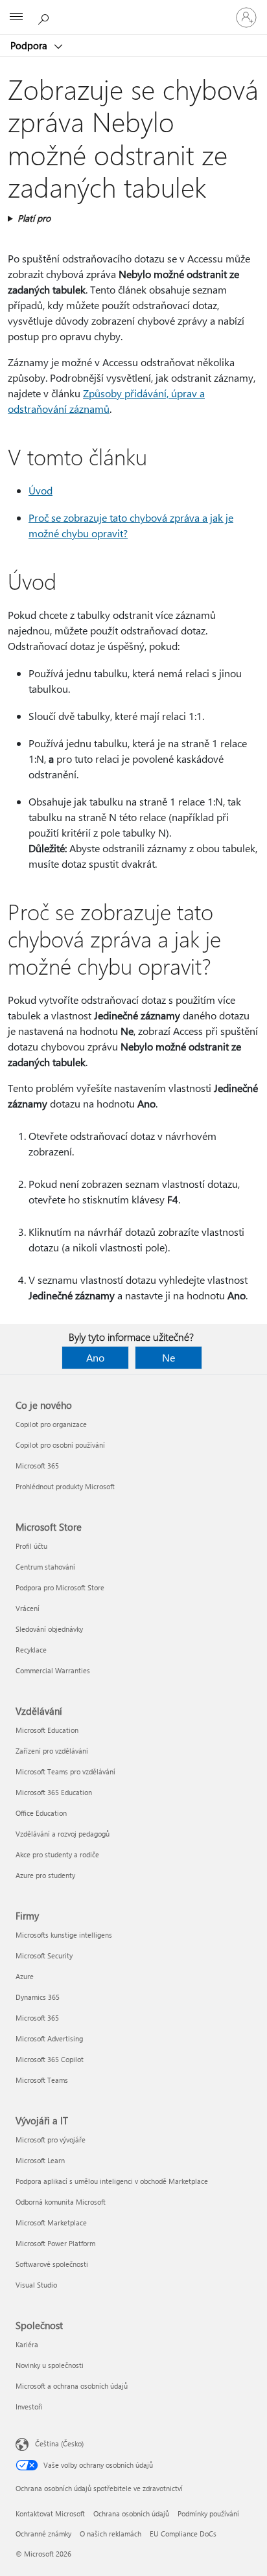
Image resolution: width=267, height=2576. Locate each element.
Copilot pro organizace (51, 1424)
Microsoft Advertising (49, 2038)
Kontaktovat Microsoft (50, 2513)
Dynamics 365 (38, 1997)
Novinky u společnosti (50, 2365)
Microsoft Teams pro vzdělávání (65, 1771)
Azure (25, 1976)
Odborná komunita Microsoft (61, 2202)
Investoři (29, 2407)
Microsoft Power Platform (55, 2243)
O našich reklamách (110, 2534)
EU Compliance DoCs (183, 2534)
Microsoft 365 (37, 1466)
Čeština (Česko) (59, 2443)
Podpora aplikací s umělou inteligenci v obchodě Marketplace (112, 2181)
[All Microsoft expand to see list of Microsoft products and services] (16, 17)
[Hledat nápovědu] (45, 17)
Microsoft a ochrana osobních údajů (72, 2386)
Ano (95, 1357)
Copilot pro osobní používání (60, 1445)
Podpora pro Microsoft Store (60, 1587)
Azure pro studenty (45, 1875)
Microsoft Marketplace (51, 2222)
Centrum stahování (45, 1567)
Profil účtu (31, 1546)
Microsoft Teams (42, 2080)
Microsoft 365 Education (54, 1792)
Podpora (30, 45)
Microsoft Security (44, 1955)
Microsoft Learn (40, 2160)
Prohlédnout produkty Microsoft (65, 1486)
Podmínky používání (208, 2513)
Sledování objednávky (49, 1629)
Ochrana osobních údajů (131, 2513)
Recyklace (31, 1650)
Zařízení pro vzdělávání (52, 1751)
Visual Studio (36, 2285)
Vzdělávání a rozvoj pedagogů (63, 1834)
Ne (168, 1357)
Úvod (41, 490)
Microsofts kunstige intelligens (64, 1935)
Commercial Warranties (53, 1670)
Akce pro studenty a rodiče (57, 1854)
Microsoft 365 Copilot (50, 2059)
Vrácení (28, 1608)
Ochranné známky (43, 2534)
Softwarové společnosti (52, 2264)
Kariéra (27, 2344)
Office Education (41, 1813)
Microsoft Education (47, 1730)
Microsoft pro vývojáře (51, 2140)
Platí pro (34, 218)
